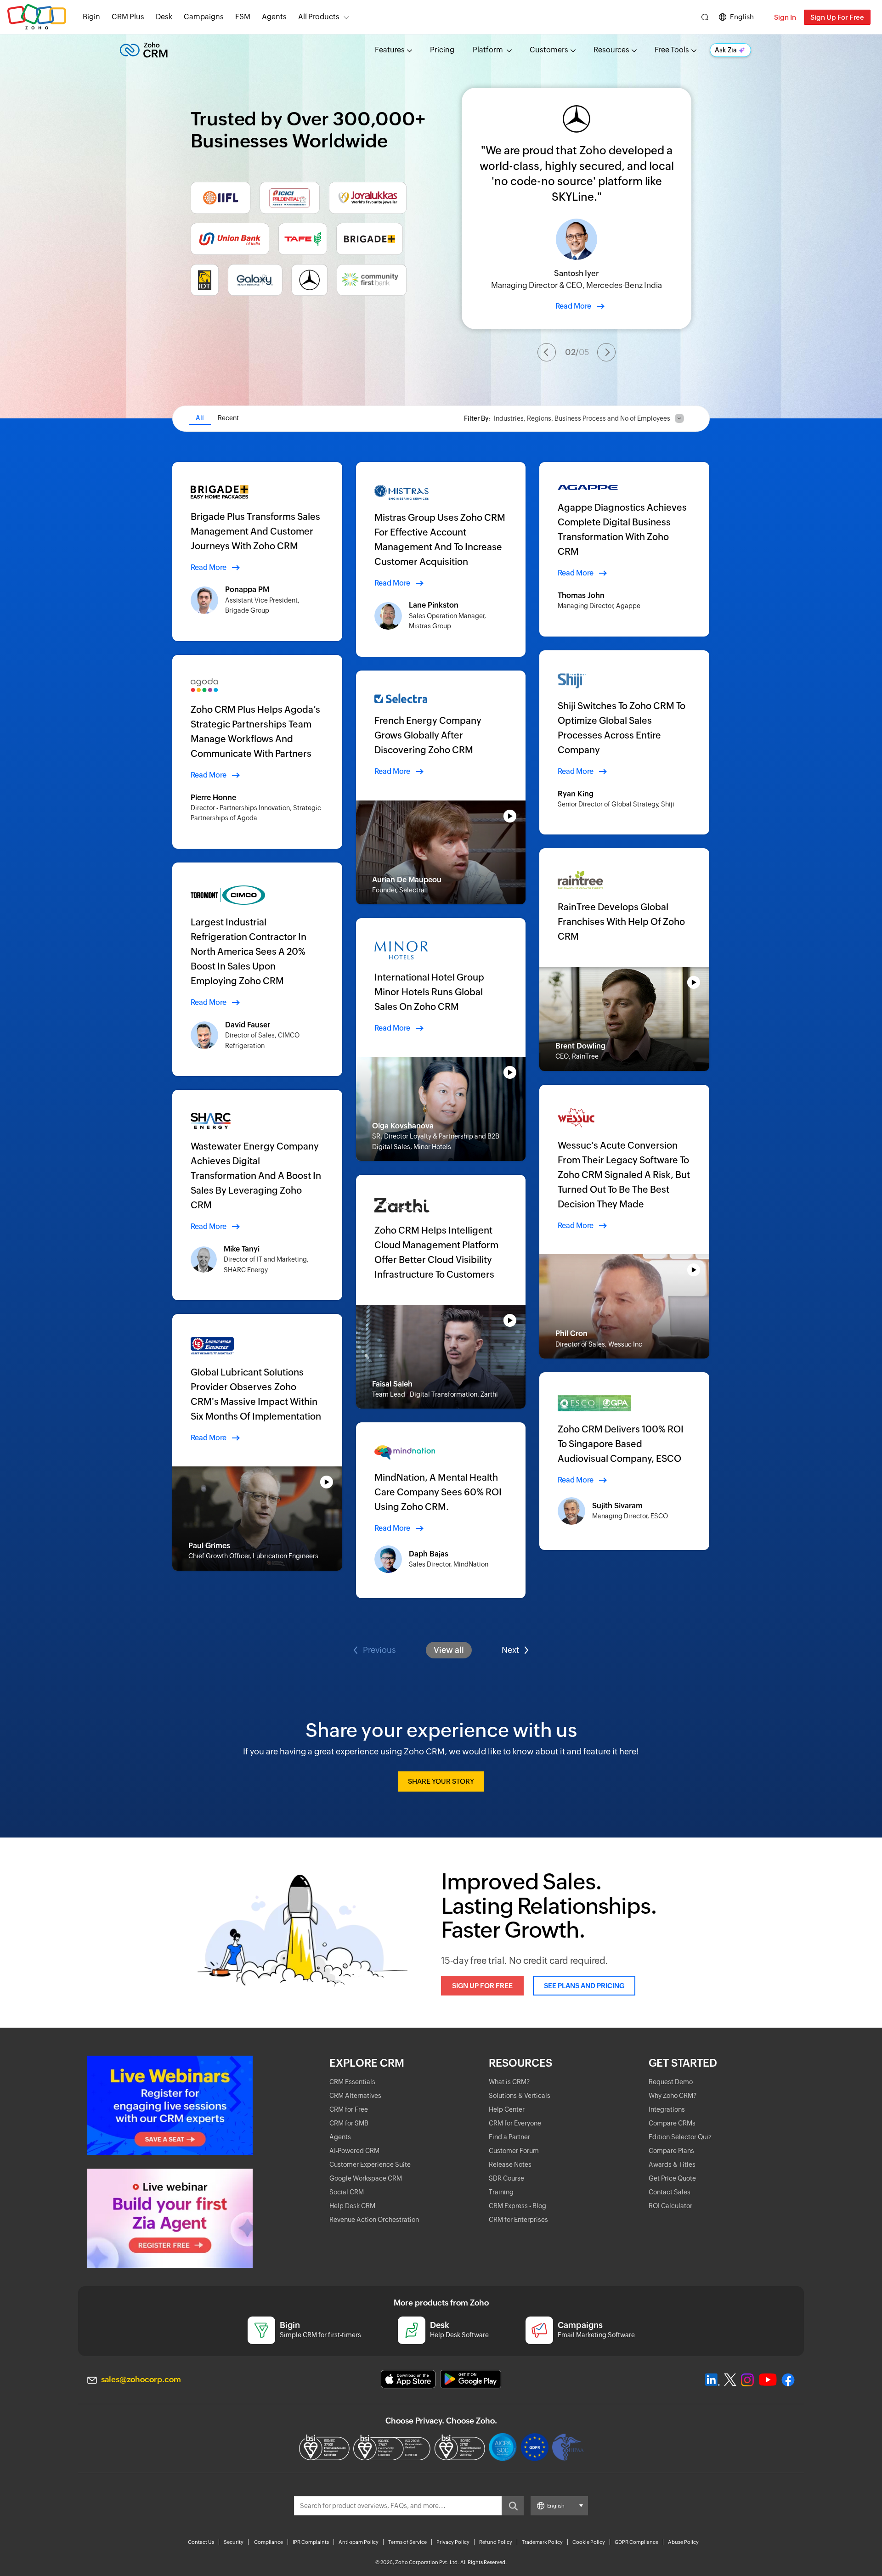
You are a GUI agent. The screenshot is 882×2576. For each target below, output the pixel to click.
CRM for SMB (349, 2123)
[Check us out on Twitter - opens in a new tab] (730, 2379)
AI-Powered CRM (354, 2151)
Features (390, 50)
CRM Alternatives (355, 2096)
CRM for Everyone (515, 2123)
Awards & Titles (672, 2165)
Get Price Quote (672, 2178)
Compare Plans (671, 2151)
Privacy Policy (453, 2542)
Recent (228, 418)
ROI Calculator (670, 2206)
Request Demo (671, 2082)
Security (234, 2542)
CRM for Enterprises (518, 2220)
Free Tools (672, 50)
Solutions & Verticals (520, 2096)
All (200, 418)
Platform (489, 50)
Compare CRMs (672, 2123)
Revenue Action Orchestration (374, 2220)
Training (501, 2192)
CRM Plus (128, 17)
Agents (274, 17)
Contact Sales (670, 2192)
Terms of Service (407, 2542)
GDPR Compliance (636, 2542)
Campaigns (204, 17)
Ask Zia (726, 50)
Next (510, 1650)
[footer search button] (513, 2506)
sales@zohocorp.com (141, 2379)
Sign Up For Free (837, 17)
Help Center (507, 2109)
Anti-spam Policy (359, 2542)
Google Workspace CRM (366, 2178)
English (742, 17)
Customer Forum (514, 2151)
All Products (319, 17)
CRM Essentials (352, 2082)
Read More (573, 306)
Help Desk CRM (352, 2206)
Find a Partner (509, 2137)
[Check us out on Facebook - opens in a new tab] (788, 2380)
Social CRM (347, 2192)
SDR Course (506, 2178)
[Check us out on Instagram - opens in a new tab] (747, 2380)
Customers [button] (549, 50)
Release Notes (510, 2165)
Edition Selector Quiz (680, 2137)
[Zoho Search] (705, 17)
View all (449, 1650)
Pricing (442, 50)
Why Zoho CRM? (673, 2096)
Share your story (441, 1781)
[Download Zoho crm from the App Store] (408, 2379)
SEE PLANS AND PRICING (584, 1986)
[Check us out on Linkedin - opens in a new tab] (712, 2380)
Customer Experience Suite (370, 2165)
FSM (243, 17)
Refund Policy (496, 2542)
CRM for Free (349, 2109)
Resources (611, 50)
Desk (164, 17)
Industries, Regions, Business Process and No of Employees (582, 418)
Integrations (667, 2109)
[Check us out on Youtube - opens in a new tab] (768, 2380)
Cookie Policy (589, 2542)
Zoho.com (37, 17)
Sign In (785, 17)
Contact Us (201, 2542)
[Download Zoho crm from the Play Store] (471, 2379)
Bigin (91, 17)
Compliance (269, 2542)
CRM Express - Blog (517, 2206)
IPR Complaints (311, 2542)
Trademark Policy (542, 2542)
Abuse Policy (683, 2542)
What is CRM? (509, 2082)
